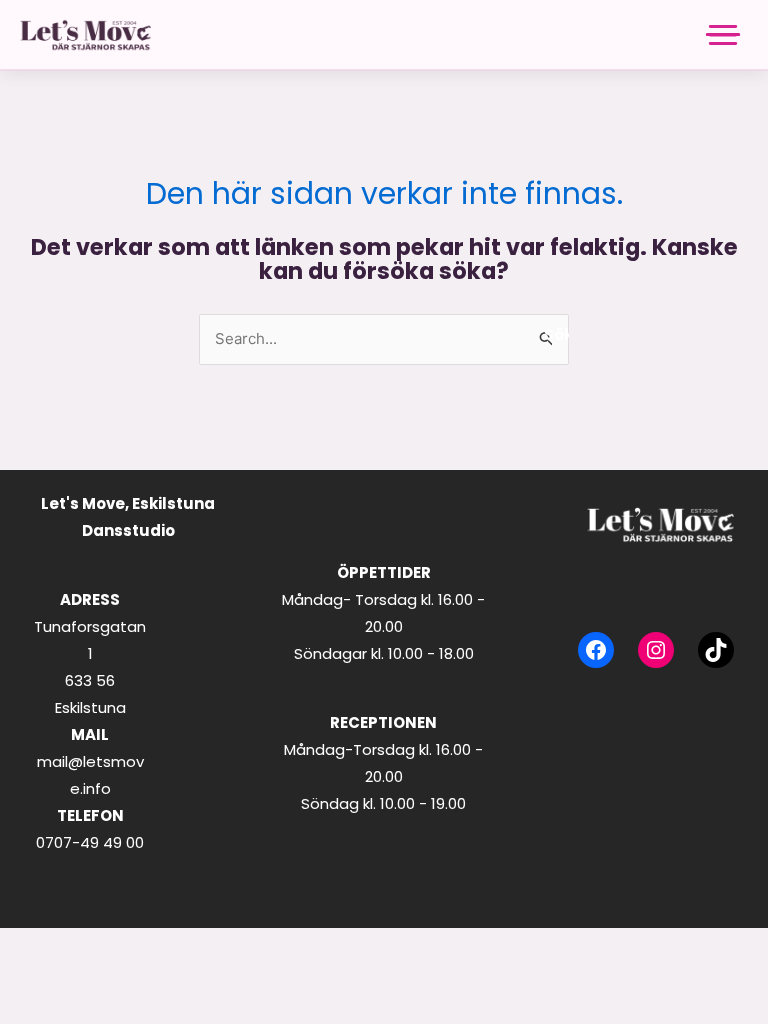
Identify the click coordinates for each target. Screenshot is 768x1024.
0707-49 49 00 (90, 842)
